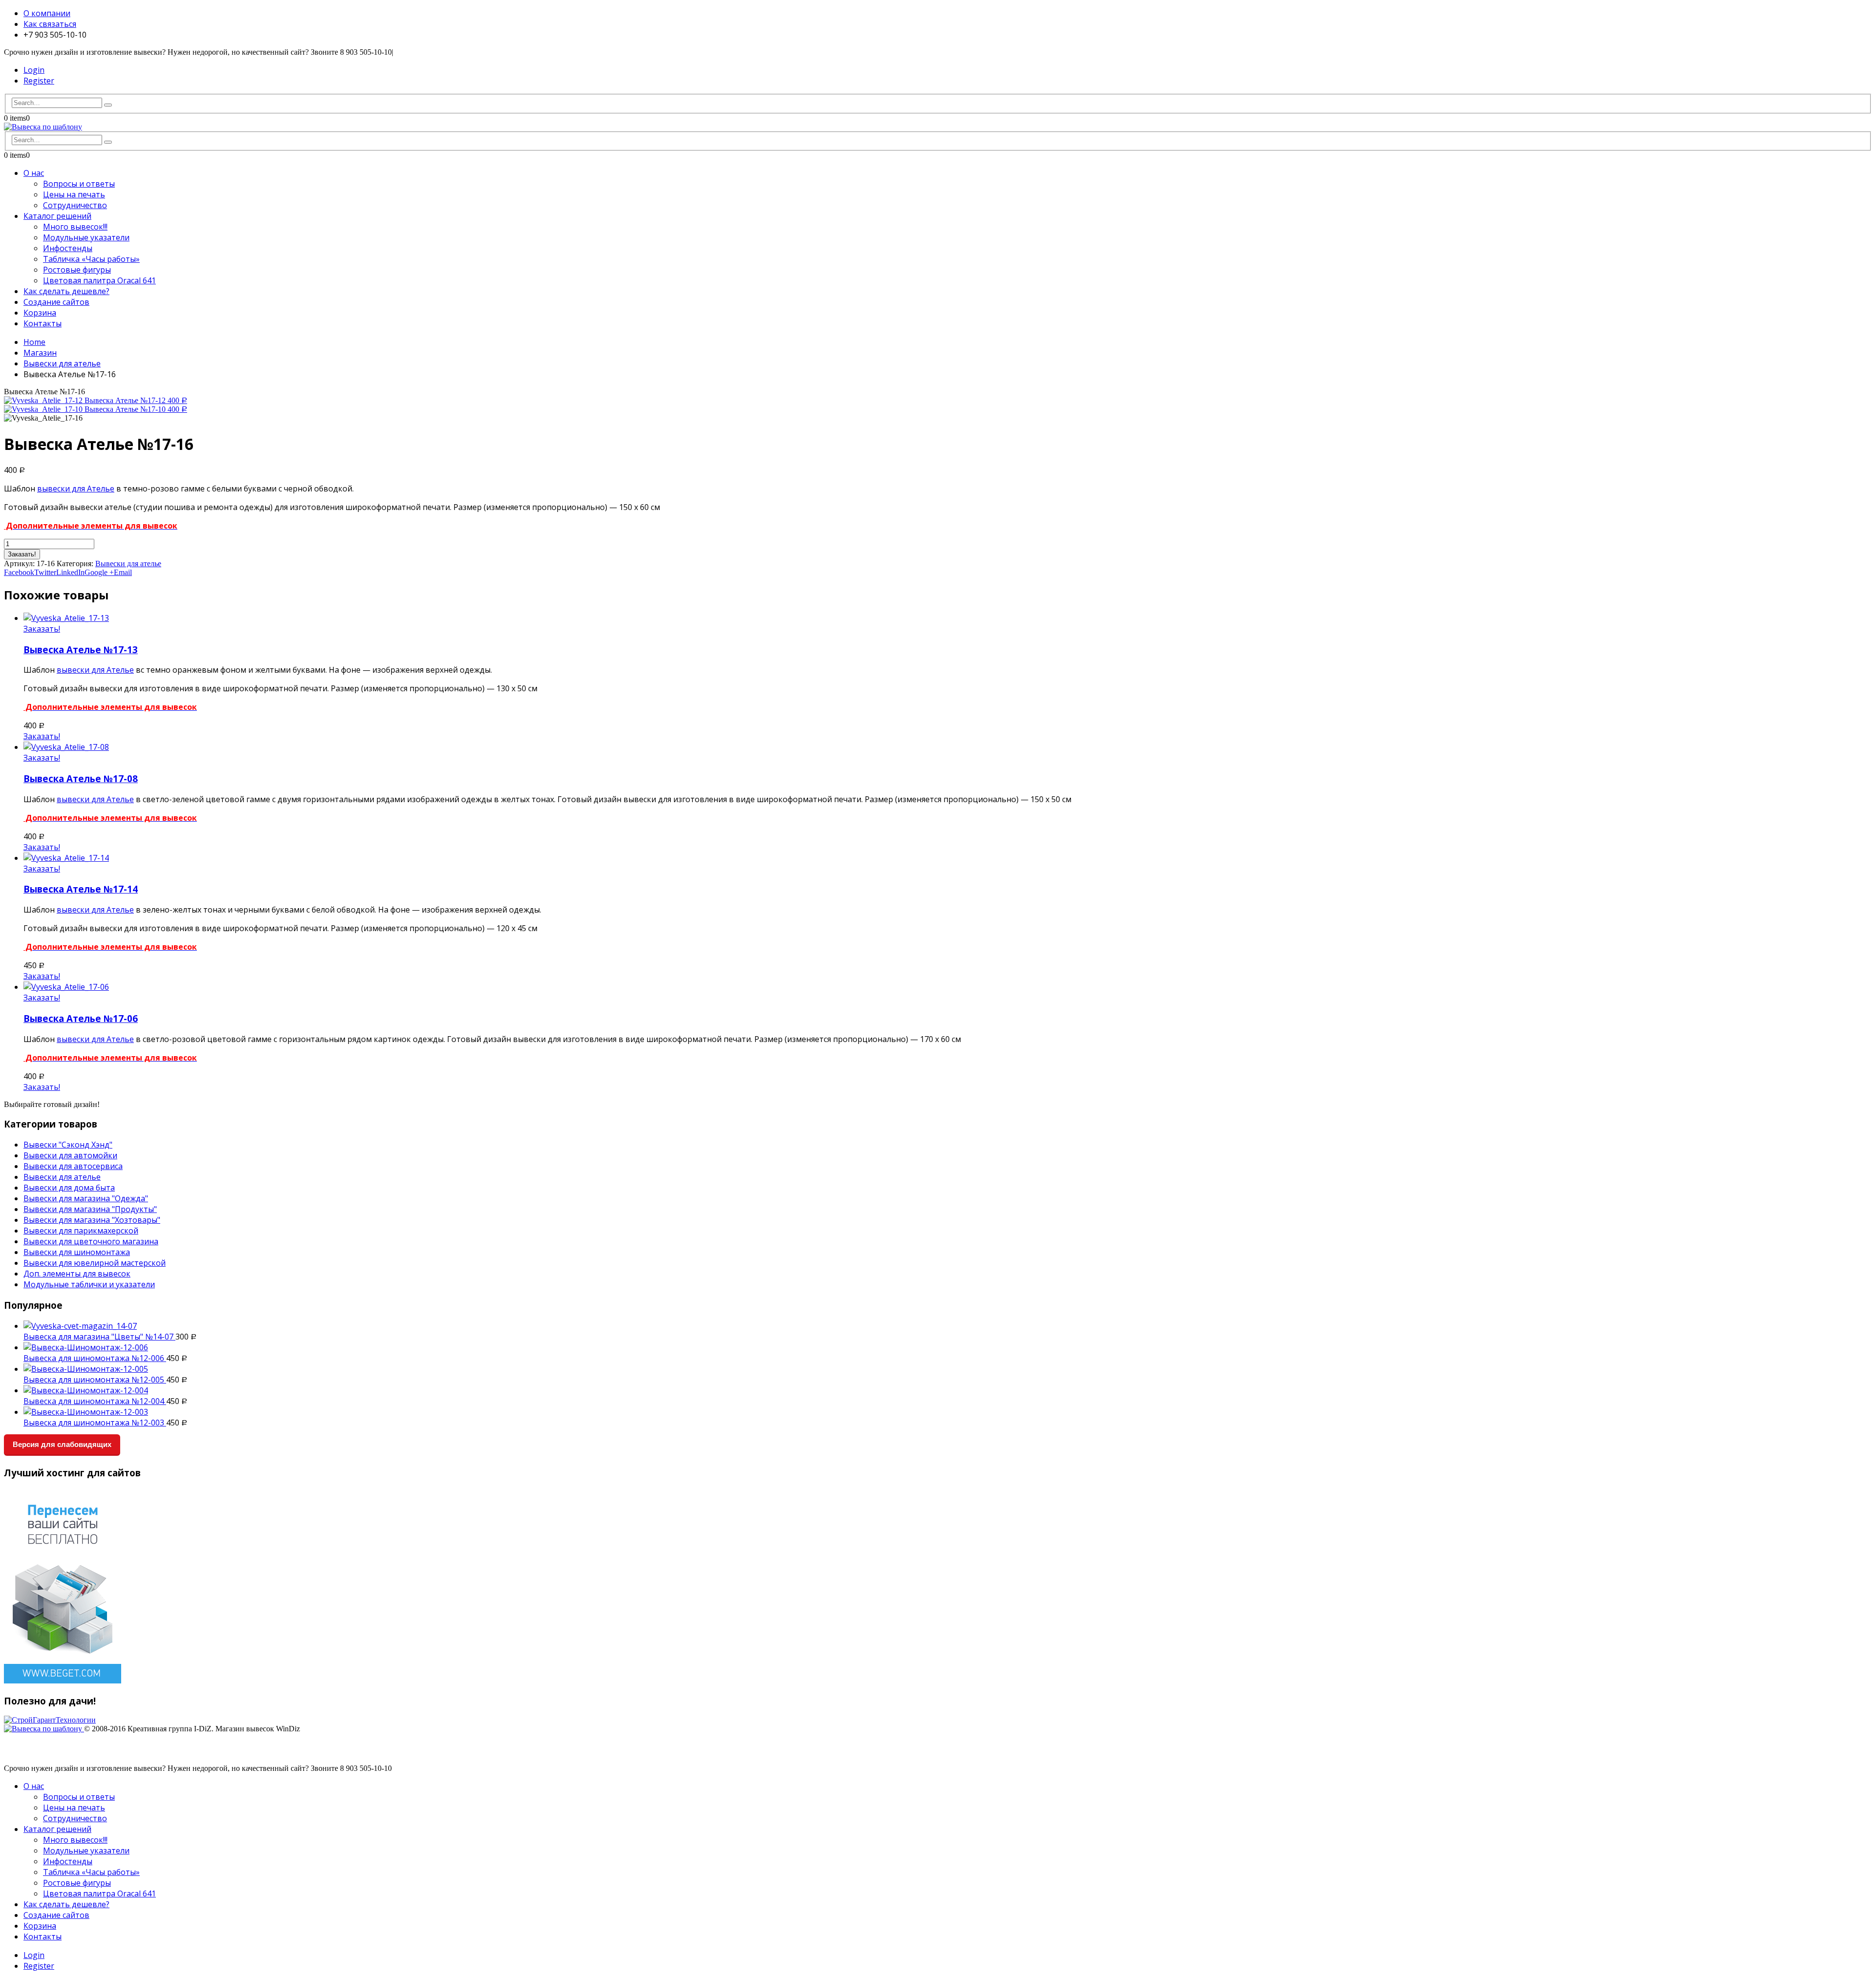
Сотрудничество (75, 205)
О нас (34, 173)
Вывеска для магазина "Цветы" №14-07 (99, 1337)
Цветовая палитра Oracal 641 (99, 280)
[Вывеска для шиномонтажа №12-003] (948, 1412)
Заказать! (22, 554)
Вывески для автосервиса (73, 1166)
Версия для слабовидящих (62, 1444)
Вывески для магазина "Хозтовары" (92, 1220)
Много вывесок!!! (75, 227)
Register (39, 81)
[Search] (108, 105)
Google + (99, 572)
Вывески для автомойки (70, 1155)
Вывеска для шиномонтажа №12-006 (95, 1358)
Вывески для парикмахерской (81, 1231)
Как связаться (50, 24)
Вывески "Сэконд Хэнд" (68, 1145)
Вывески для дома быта (69, 1188)
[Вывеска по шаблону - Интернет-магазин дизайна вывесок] (43, 127)
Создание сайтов (56, 302)
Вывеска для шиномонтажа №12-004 (95, 1401)
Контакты (43, 323)
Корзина (40, 313)
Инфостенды (68, 248)
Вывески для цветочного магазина (91, 1241)
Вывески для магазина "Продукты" (90, 1209)
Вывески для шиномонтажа (77, 1252)
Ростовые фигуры (77, 270)
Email (123, 572)
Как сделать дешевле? (66, 291)
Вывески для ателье (128, 564)
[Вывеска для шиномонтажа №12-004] (948, 1390)
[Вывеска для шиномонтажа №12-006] (948, 1347)
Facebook (19, 572)
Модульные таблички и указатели (89, 1284)
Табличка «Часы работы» (91, 259)
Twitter (45, 572)
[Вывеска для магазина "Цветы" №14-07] (948, 1326)
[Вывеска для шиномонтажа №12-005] (948, 1369)
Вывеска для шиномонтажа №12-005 (95, 1380)
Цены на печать (74, 194)
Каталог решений (57, 216)
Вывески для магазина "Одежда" (86, 1198)
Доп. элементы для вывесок (77, 1274)
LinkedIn (70, 572)
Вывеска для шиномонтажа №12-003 (95, 1423)
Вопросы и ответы (79, 184)
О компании (47, 13)
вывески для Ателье (76, 489)
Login (34, 70)
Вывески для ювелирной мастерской (95, 1263)
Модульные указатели (86, 237)
